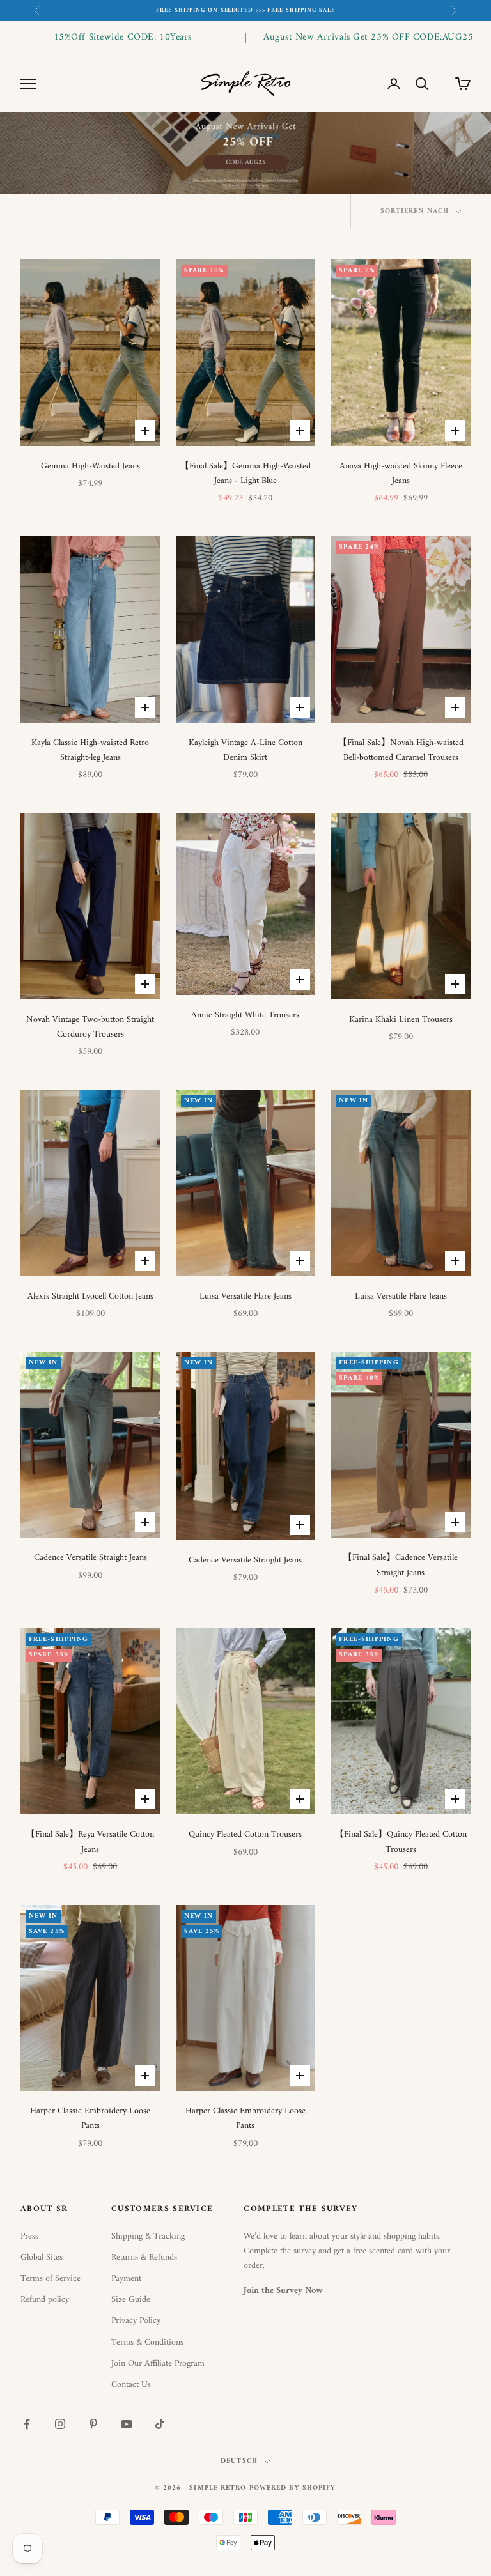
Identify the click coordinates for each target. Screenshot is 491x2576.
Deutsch (239, 2462)
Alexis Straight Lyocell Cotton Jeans (90, 1296)
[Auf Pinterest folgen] (93, 2424)
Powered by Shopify (293, 2488)
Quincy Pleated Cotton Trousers (245, 1834)
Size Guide (131, 2300)
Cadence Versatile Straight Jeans (90, 1558)
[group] (245, 153)
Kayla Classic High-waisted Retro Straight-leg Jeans (90, 750)
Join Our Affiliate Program (158, 2364)
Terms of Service (51, 2279)
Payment (126, 2279)
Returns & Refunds (144, 2257)
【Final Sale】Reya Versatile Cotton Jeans (90, 1842)
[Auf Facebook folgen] (27, 2424)
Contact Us (131, 2385)
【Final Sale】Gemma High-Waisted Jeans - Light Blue (245, 474)
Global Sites (42, 2257)
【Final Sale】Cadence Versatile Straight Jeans (401, 1565)
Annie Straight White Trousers (245, 1015)
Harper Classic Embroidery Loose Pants (90, 2118)
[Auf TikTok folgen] (160, 2424)
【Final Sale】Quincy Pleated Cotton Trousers (401, 1842)
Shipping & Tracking (148, 2236)
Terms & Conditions (147, 2342)
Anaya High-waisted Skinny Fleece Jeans (401, 474)
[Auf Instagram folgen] (60, 2424)
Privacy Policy (136, 2321)
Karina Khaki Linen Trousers (401, 1020)
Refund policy (45, 2300)
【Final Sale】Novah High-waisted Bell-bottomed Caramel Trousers (401, 750)
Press (29, 2236)
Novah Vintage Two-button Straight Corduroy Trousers (90, 1027)
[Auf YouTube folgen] (127, 2424)
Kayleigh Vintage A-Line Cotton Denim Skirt (245, 750)
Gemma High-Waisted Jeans (90, 466)
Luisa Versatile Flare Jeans (245, 1296)
